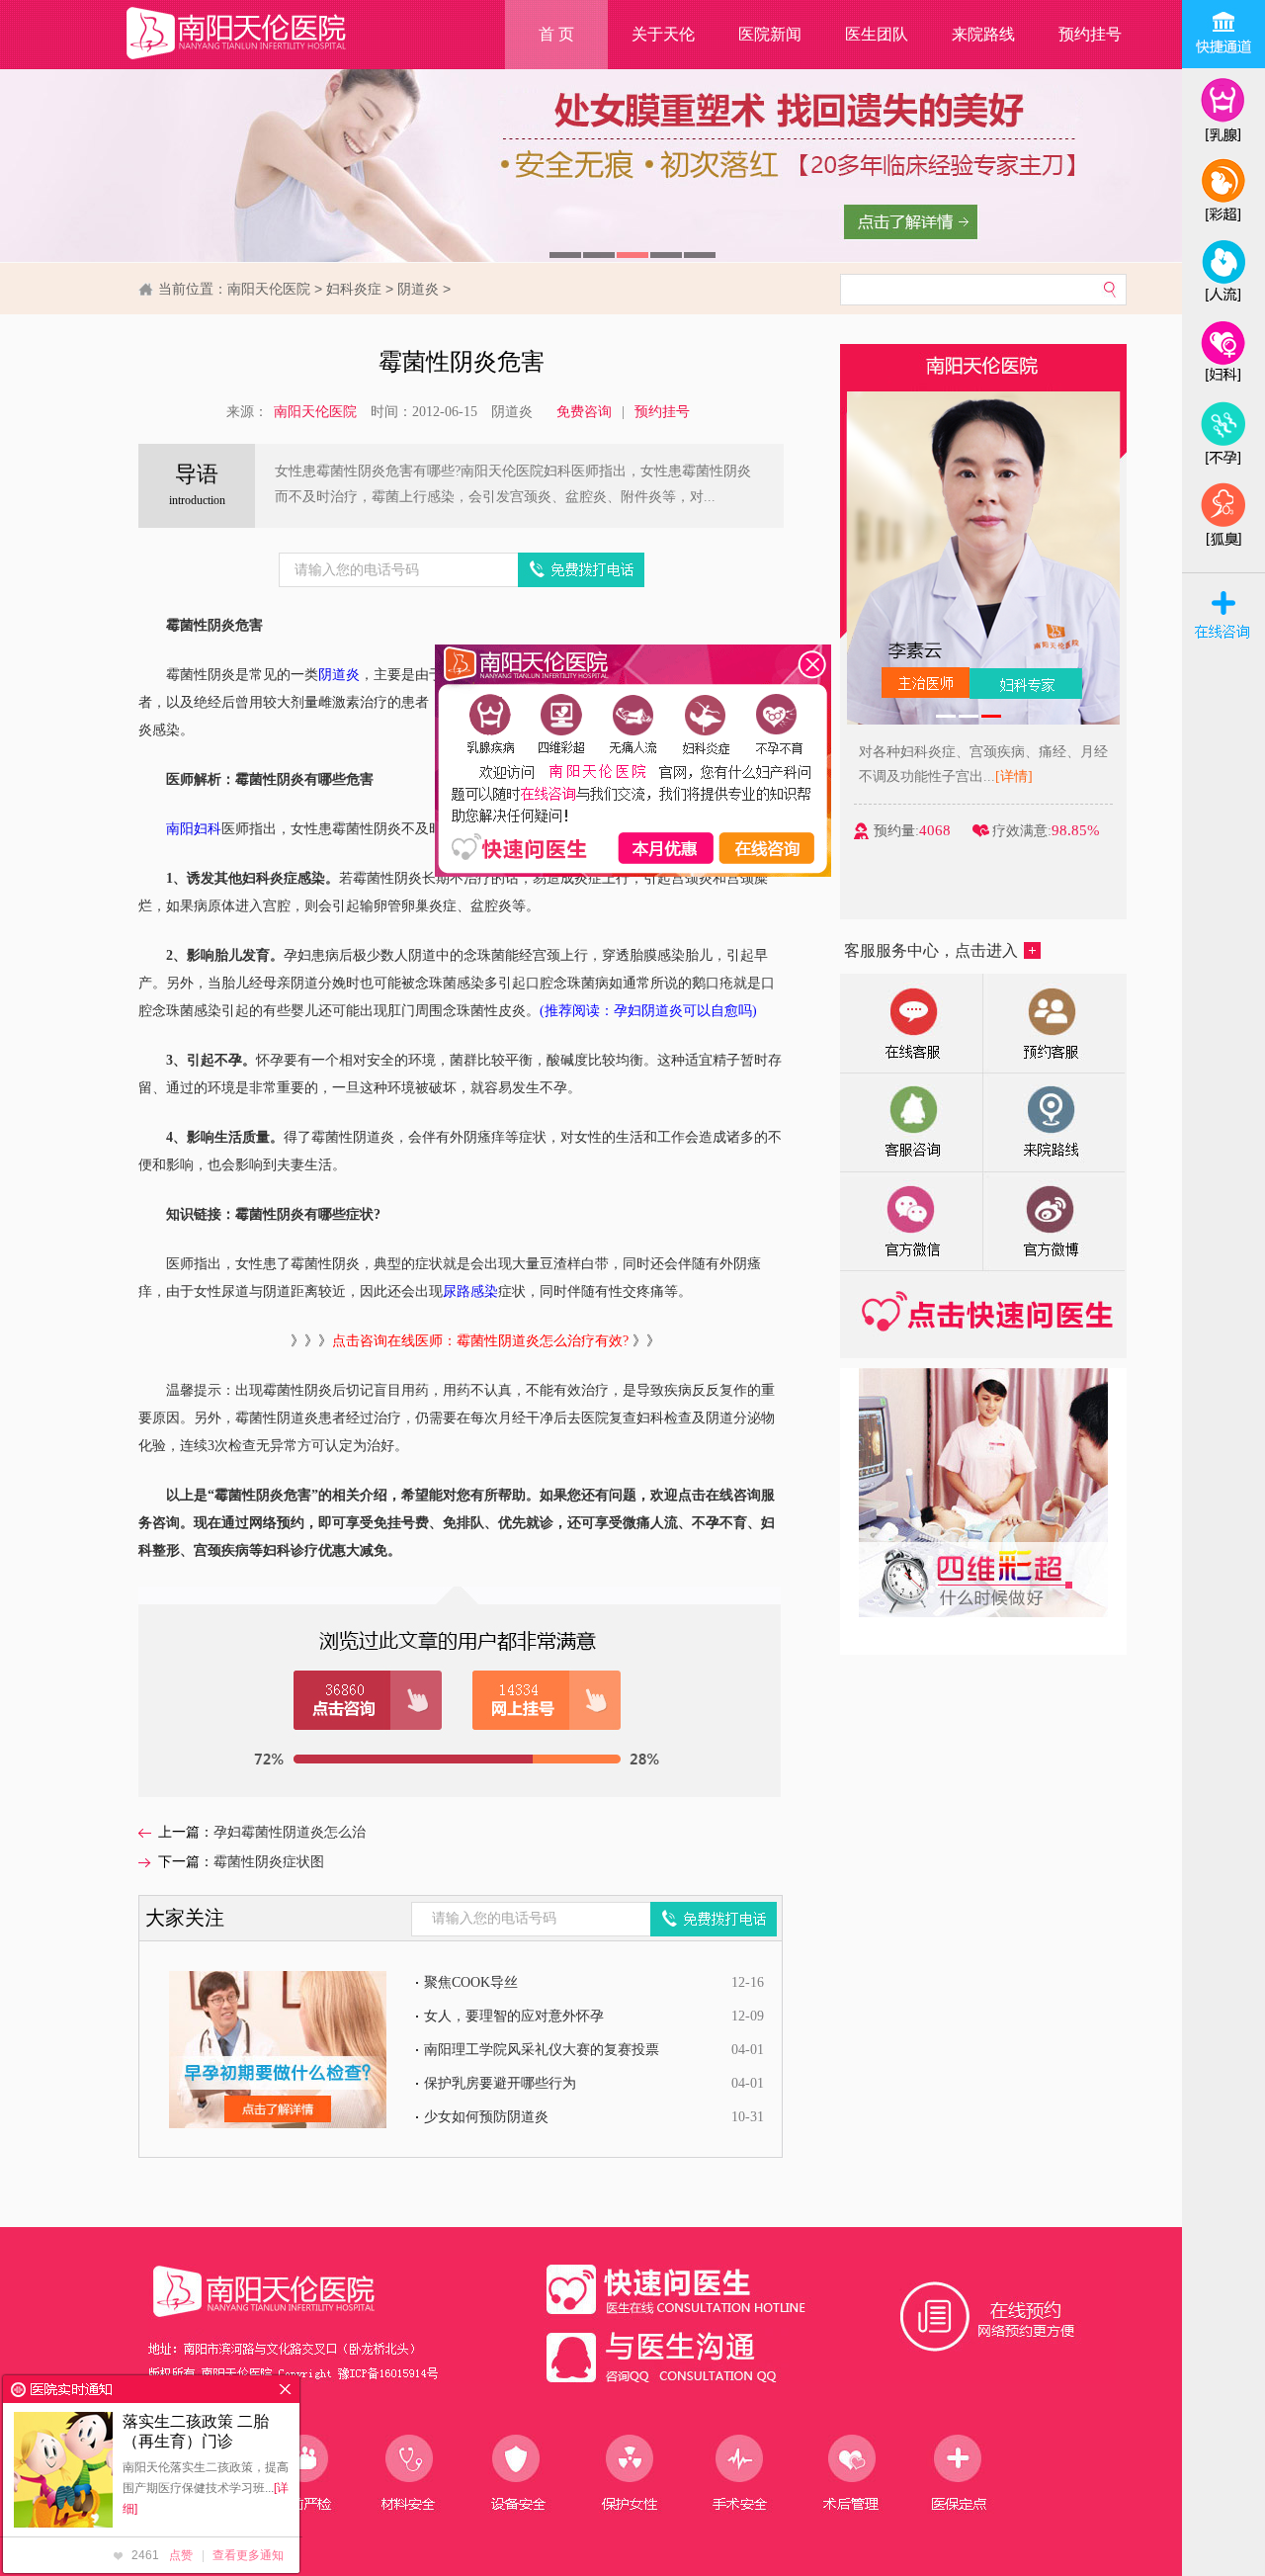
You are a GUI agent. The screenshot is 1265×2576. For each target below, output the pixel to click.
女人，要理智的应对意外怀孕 (514, 2016)
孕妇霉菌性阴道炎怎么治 (290, 1832)
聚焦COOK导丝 (471, 1982)
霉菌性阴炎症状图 (269, 1862)
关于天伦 (663, 34)
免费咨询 (584, 412)
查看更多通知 (248, 2555)
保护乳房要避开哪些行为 (500, 2083)
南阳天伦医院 (269, 289)
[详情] (1014, 776)
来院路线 (983, 34)
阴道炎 (418, 289)
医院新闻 (770, 34)
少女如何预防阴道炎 (486, 2117)
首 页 (556, 34)
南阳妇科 (194, 829)
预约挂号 (1090, 34)
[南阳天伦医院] (261, 59)
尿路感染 (470, 1291)
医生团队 (877, 34)
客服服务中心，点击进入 (931, 950)
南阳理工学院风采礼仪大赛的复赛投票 (542, 2050)
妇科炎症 (354, 289)
